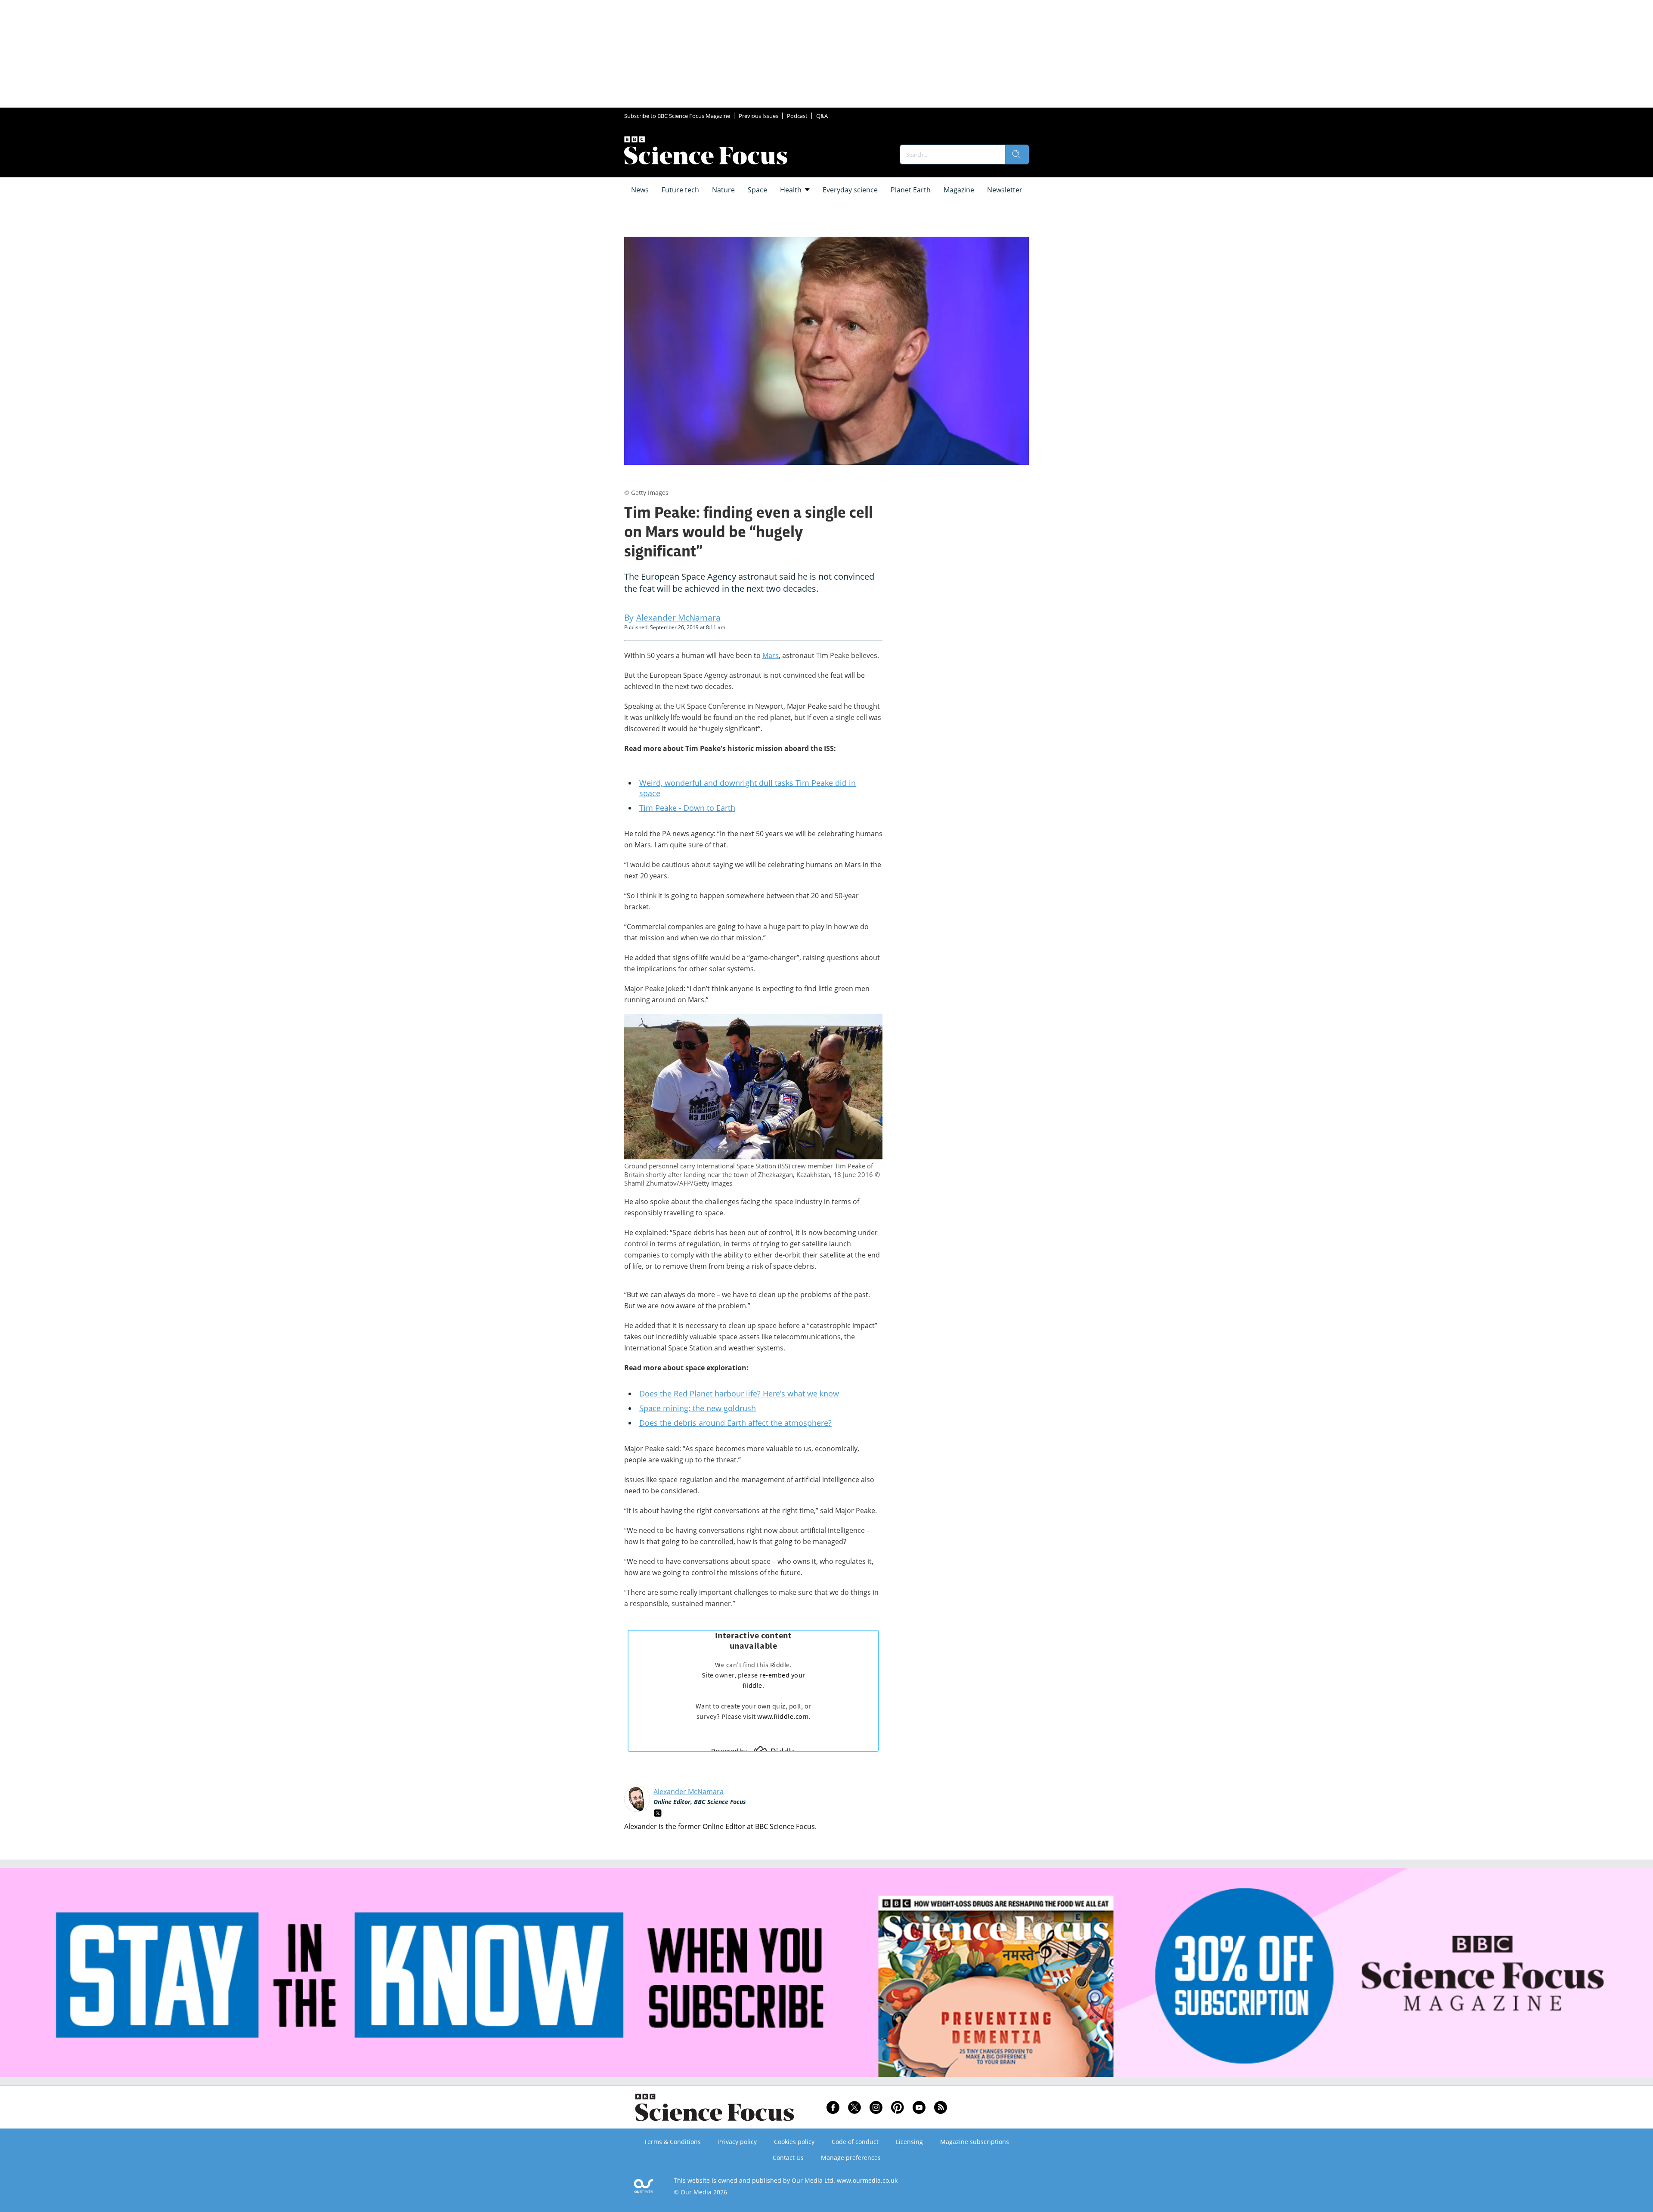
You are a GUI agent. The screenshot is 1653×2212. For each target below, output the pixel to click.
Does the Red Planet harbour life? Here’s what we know (739, 1393)
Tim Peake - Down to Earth (687, 808)
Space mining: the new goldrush (698, 1408)
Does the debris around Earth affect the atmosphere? (735, 1423)
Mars (771, 655)
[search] (1017, 154)
